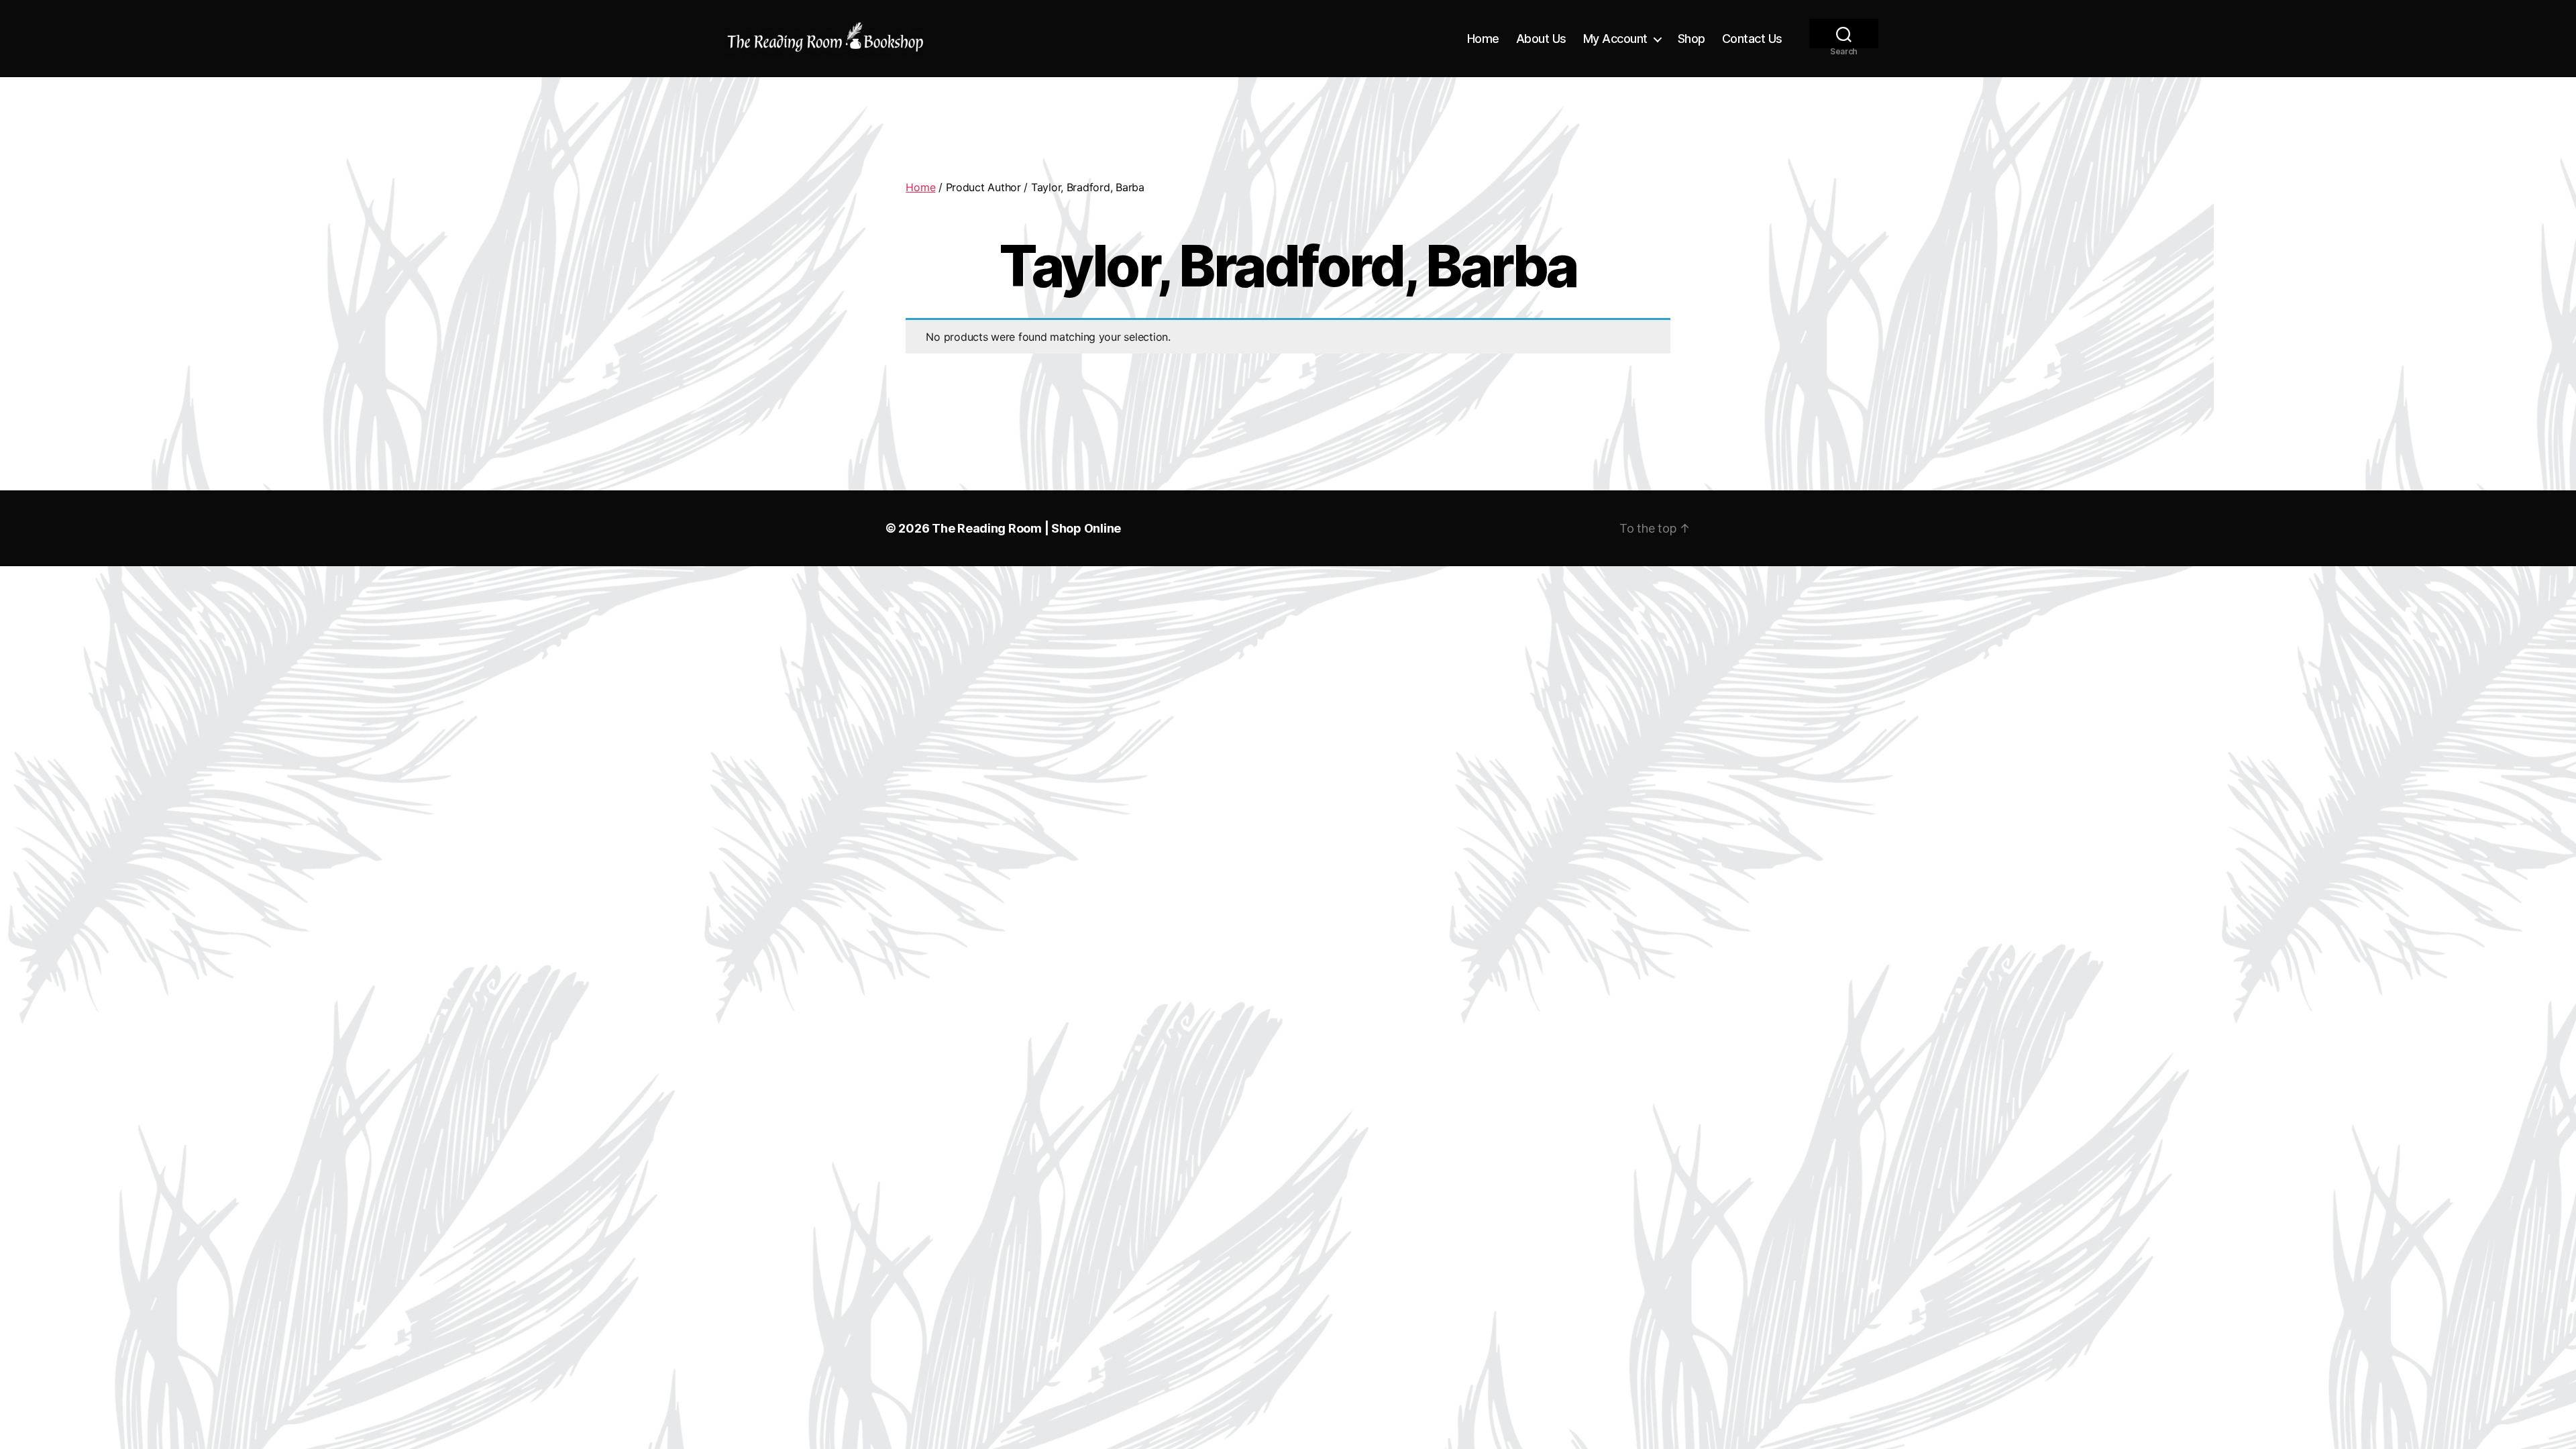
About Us (1541, 39)
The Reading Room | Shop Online (1026, 528)
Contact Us (1752, 39)
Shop (1692, 39)
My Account (1615, 39)
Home (1483, 39)
